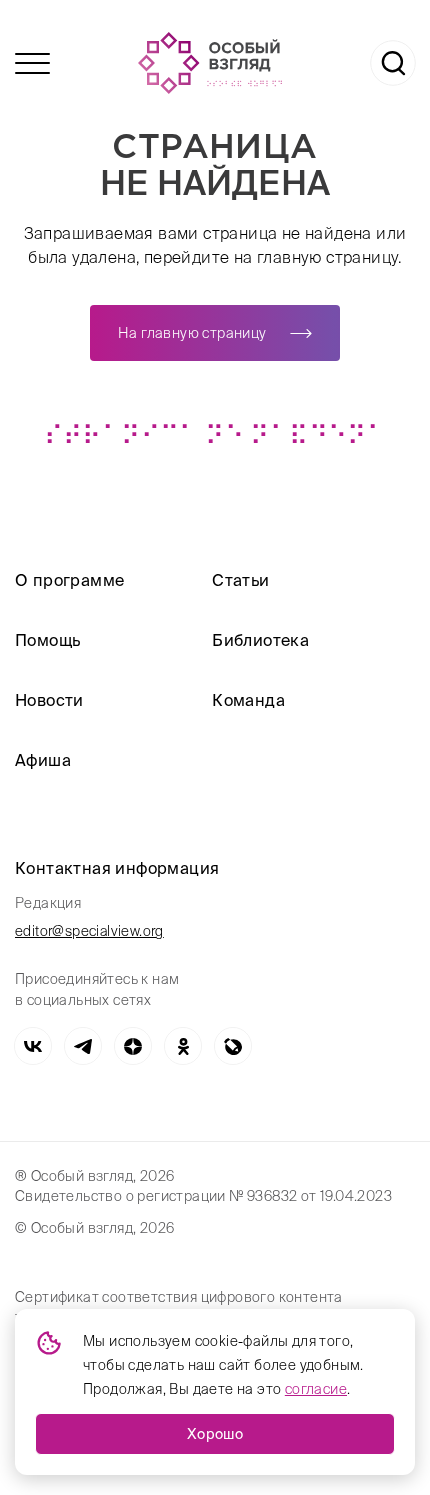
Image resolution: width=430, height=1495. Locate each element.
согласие (316, 1389)
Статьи (240, 580)
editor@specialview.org (89, 931)
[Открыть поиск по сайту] (393, 63)
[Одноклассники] (183, 1046)
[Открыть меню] (32, 63)
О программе (69, 580)
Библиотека (260, 640)
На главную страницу (192, 333)
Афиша (43, 760)
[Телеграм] (83, 1046)
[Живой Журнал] (233, 1046)
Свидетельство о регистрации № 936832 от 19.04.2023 (203, 1196)
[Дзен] (133, 1046)
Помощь (47, 640)
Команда (248, 700)
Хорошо (215, 1434)
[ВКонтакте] (33, 1046)
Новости (49, 700)
